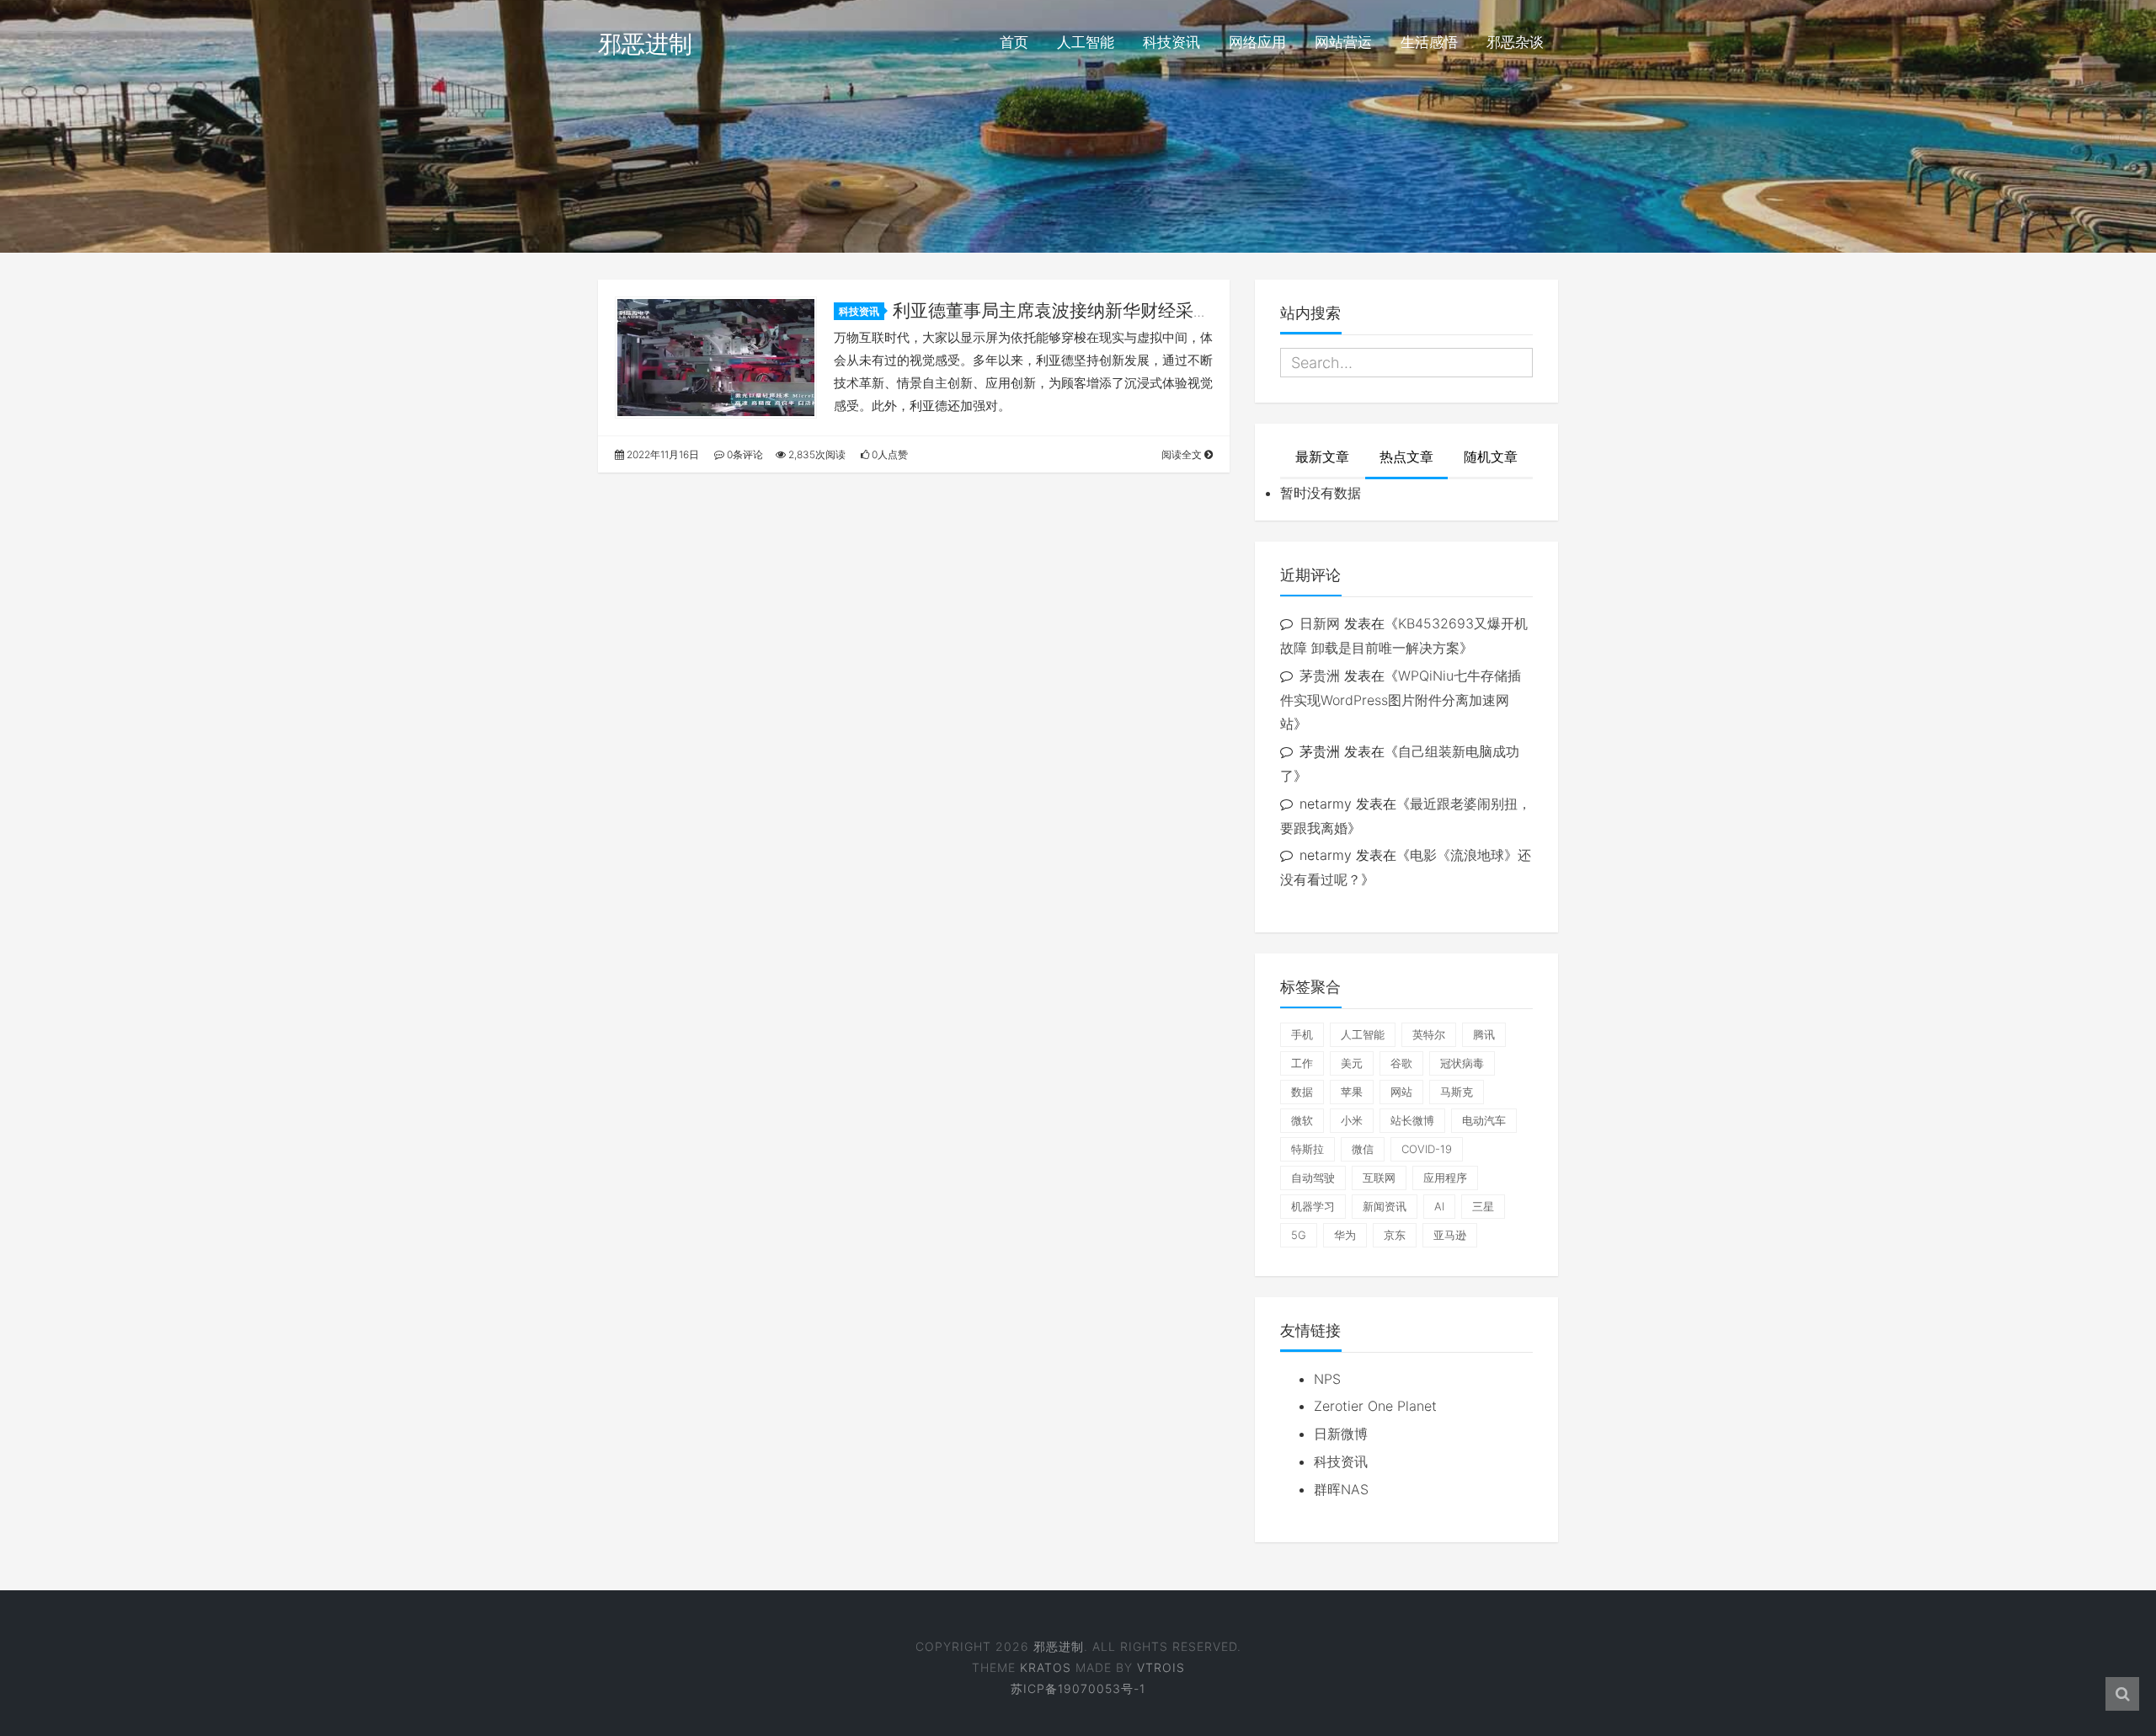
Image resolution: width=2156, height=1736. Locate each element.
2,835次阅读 (816, 454)
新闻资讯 (1385, 1206)
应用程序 (1445, 1178)
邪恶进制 (645, 44)
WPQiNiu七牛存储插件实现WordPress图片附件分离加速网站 (1401, 700)
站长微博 (1412, 1120)
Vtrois (1161, 1667)
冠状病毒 (1462, 1063)
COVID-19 (1427, 1149)
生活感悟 (1429, 42)
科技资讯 (1171, 42)
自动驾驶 (1313, 1178)
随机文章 (1491, 457)
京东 (1395, 1235)
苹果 (1352, 1092)
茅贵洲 (1320, 676)
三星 (1483, 1206)
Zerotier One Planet (1375, 1406)
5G (1299, 1235)
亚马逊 (1450, 1235)
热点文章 (1406, 457)
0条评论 (744, 454)
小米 (1352, 1120)
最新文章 (1322, 457)
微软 (1302, 1120)
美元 (1352, 1063)
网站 (1401, 1092)
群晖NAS (1341, 1489)
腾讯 (1484, 1034)
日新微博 (1341, 1434)
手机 (1302, 1034)
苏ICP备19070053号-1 (1078, 1688)
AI (1439, 1206)
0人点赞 (889, 454)
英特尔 (1429, 1034)
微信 (1363, 1149)
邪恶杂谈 (1515, 42)
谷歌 (1401, 1063)
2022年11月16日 (662, 454)
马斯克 (1457, 1092)
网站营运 (1343, 42)
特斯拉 (1307, 1149)
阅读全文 (1183, 454)
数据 (1302, 1092)
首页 (1014, 42)
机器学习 (1313, 1206)
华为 (1345, 1235)
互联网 (1379, 1178)
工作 (1302, 1063)
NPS (1327, 1379)
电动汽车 (1484, 1120)
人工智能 (1086, 42)
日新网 (1320, 623)
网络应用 (1257, 42)
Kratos (1046, 1667)
